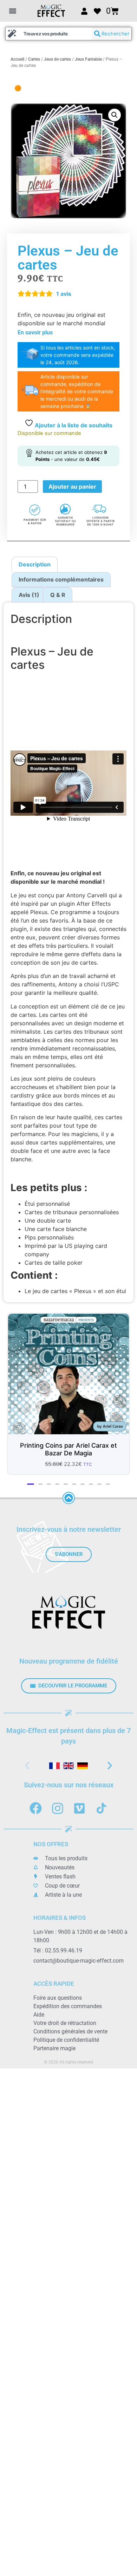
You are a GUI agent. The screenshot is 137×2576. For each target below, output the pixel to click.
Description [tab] (35, 564)
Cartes (34, 59)
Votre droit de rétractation (65, 2023)
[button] (12, 11)
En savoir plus (35, 332)
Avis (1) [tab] (29, 595)
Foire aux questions (58, 1998)
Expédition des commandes (68, 2006)
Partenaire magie (54, 2048)
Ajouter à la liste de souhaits (73, 425)
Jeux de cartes (57, 59)
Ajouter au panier (72, 487)
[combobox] (49, 34)
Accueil (17, 59)
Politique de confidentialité (66, 2040)
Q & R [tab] (58, 595)
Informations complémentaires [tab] (61, 579)
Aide (39, 2015)
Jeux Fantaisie (88, 59)
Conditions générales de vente (70, 2031)
